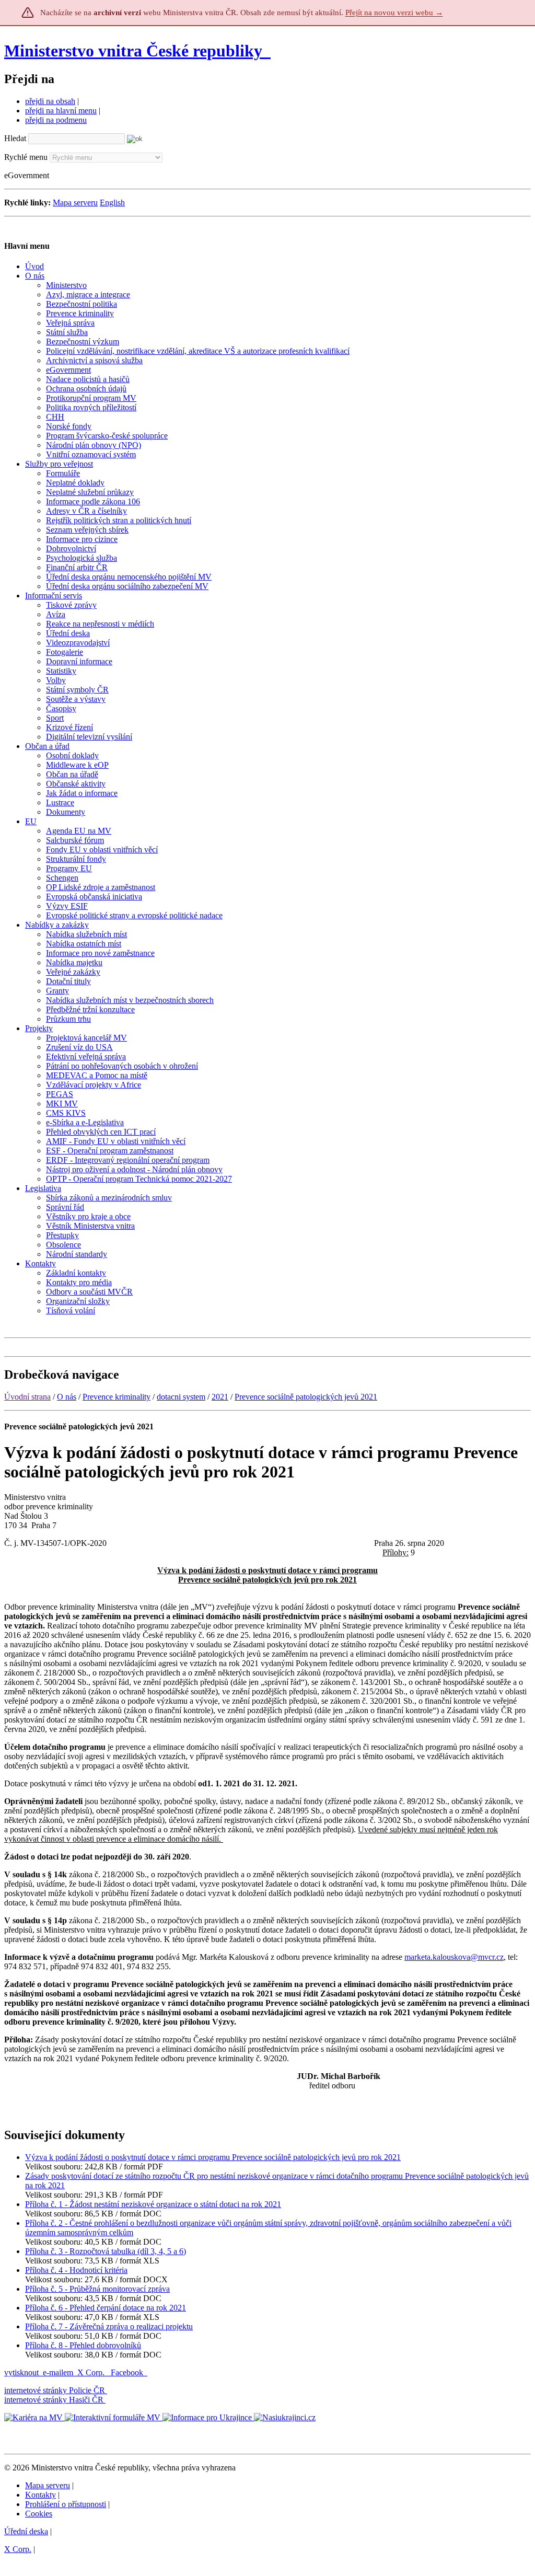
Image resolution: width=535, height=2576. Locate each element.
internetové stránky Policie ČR (55, 2390)
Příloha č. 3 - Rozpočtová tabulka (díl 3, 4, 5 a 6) (106, 2251)
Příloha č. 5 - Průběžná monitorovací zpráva (97, 2289)
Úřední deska (26, 2531)
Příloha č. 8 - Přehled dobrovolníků (83, 2345)
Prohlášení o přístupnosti (66, 2504)
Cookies (39, 2514)
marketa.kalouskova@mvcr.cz (454, 1957)
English (112, 203)
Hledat (15, 138)
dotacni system (181, 1397)
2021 (220, 1397)
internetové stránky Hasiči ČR (54, 2400)
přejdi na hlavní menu (61, 111)
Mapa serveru (75, 203)
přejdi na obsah (50, 101)
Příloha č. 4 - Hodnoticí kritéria (76, 2270)
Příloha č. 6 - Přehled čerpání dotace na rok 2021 (106, 2308)
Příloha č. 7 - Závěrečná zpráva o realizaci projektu (109, 2326)
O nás (67, 1397)
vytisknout (21, 2372)
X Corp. (92, 2372)
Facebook (128, 2372)
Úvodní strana (27, 1397)
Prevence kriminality (117, 1397)
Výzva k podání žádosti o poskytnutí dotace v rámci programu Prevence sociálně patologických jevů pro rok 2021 (213, 2157)
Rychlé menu (26, 157)
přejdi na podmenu (56, 120)
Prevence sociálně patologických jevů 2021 (306, 1397)
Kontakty (40, 2495)
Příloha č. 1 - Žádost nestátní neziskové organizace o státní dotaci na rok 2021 (153, 2204)
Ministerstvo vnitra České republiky (133, 51)
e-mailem (58, 2372)
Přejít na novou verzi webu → (394, 13)
